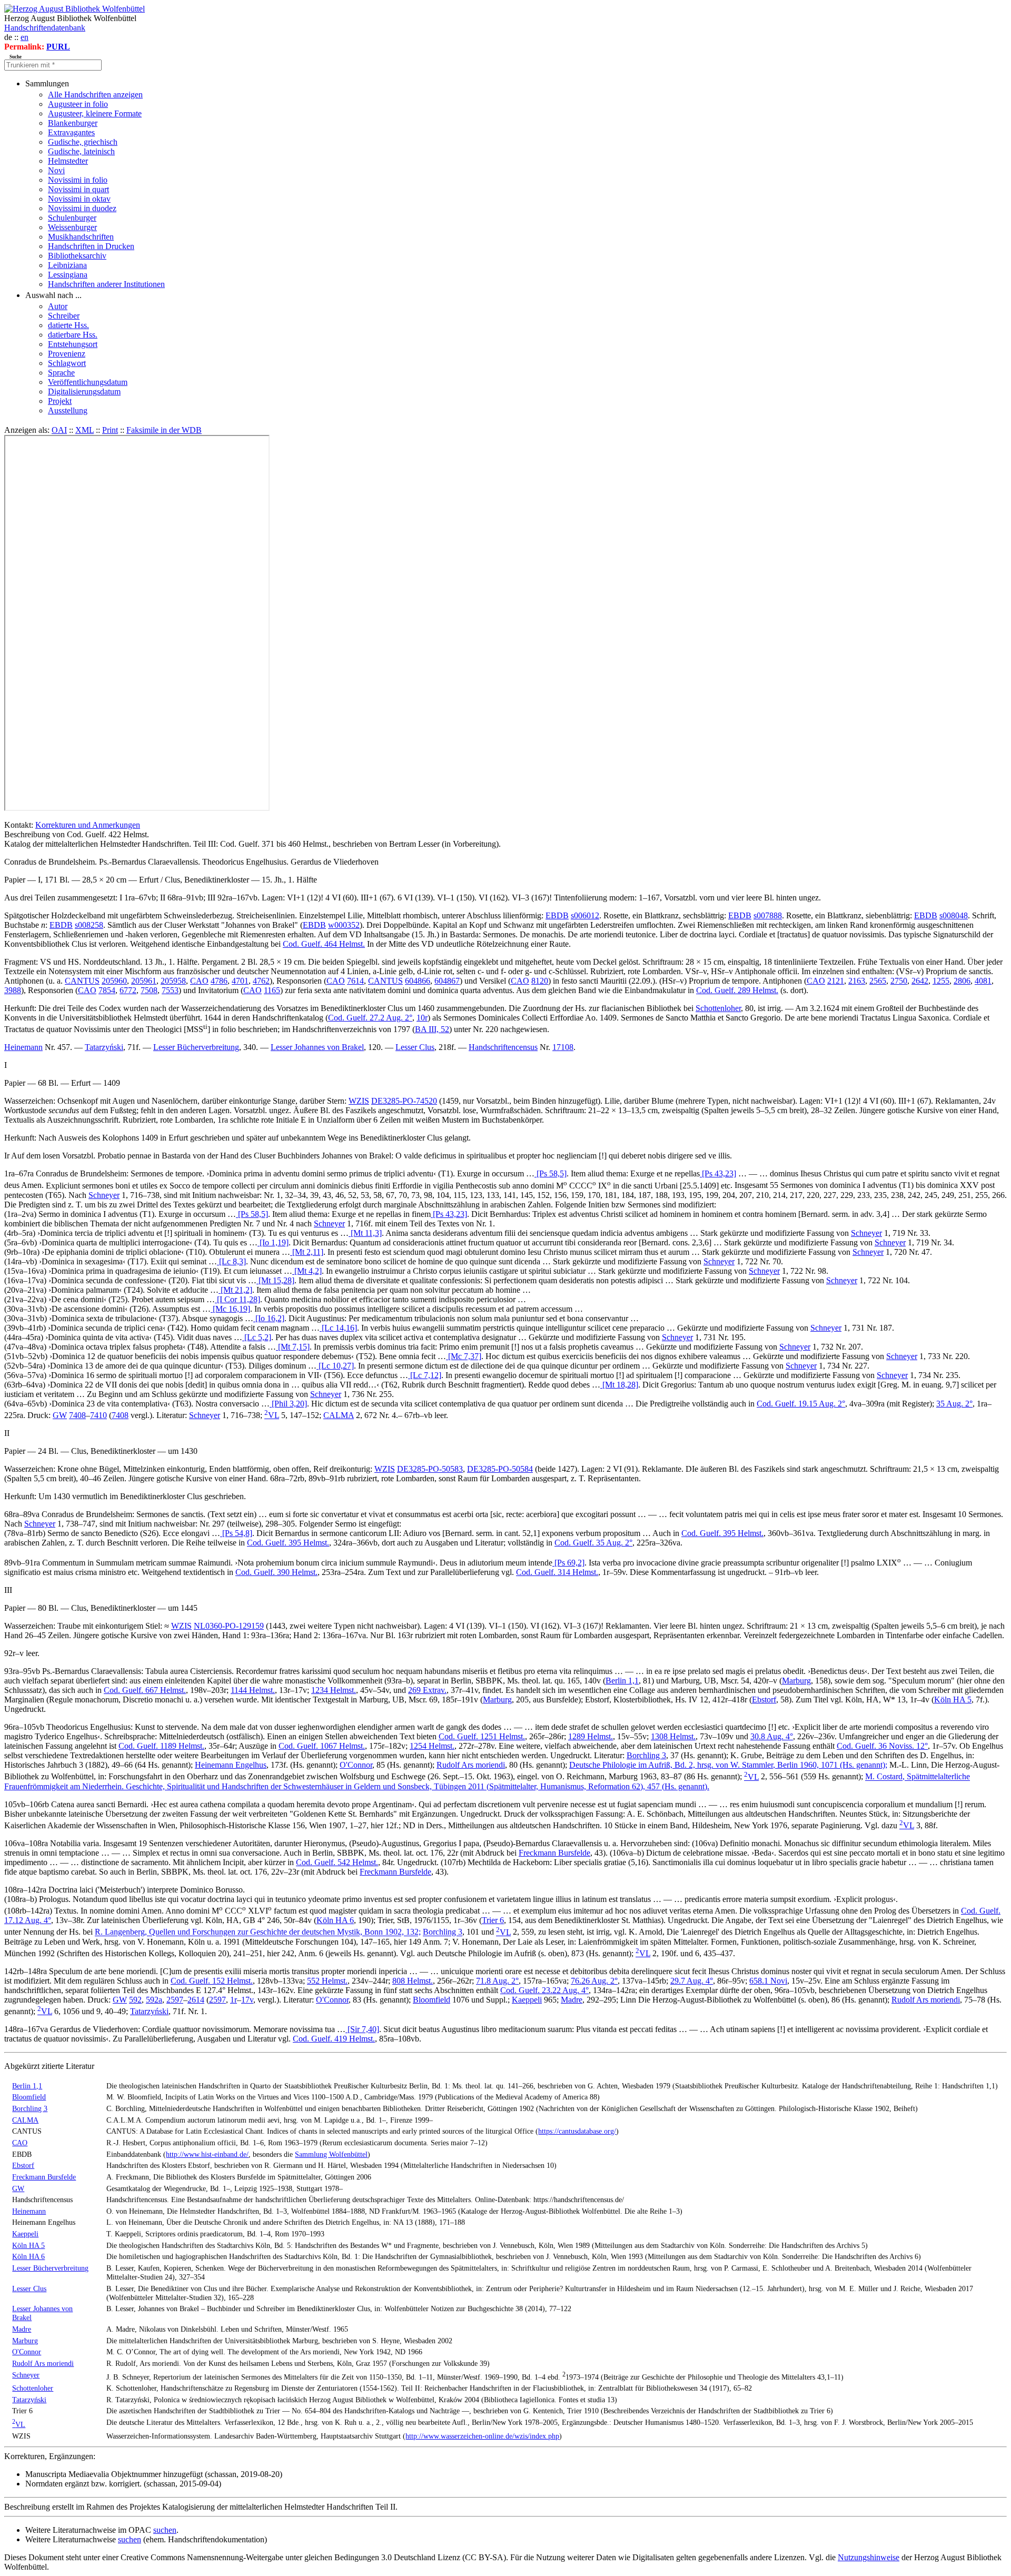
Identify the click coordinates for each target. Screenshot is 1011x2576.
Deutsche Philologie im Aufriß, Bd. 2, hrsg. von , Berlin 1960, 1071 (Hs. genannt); (728, 1765)
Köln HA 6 (335, 1920)
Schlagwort (67, 363)
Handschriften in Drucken (91, 246)
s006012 (585, 915)
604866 (418, 981)
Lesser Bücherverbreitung (196, 1047)
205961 (144, 981)
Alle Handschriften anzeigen (95, 95)
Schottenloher (718, 1008)
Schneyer (104, 1195)
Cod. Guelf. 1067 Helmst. (322, 1746)
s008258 (89, 925)
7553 (170, 990)
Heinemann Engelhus (231, 1765)
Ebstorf (764, 1700)
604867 (447, 981)
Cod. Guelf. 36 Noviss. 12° (882, 1746)
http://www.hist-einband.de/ (207, 2154)
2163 (857, 981)
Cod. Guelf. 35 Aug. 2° (593, 1543)
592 (135, 2000)
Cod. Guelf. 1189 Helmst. (161, 1746)
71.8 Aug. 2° (497, 1981)
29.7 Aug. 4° (692, 1981)
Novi (56, 170)
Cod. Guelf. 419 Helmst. (334, 2039)
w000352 (344, 925)
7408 (77, 1415)
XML (85, 430)
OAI (59, 430)
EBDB (557, 915)
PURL (58, 47)
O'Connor (356, 1765)
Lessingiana (68, 275)
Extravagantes (71, 132)
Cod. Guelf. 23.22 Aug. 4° (544, 1990)
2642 (920, 981)
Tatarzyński (104, 1047)
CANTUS (82, 981)
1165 (272, 990)
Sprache (61, 373)
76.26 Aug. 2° (594, 1981)
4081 (983, 981)
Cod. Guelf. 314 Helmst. (557, 1572)
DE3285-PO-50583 (430, 1469)
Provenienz (67, 354)
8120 (540, 981)
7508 (149, 990)
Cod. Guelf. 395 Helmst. (722, 1533)
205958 (173, 981)
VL (272, 1415)
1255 (941, 981)
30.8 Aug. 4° (772, 1736)
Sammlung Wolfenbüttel (331, 2154)
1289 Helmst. (591, 1736)
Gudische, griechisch (83, 142)
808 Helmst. (413, 1981)
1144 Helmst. (253, 1690)
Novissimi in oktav (79, 199)
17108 (563, 1047)
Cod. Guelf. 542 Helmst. (337, 1862)
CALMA (339, 1415)
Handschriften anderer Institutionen (106, 284)
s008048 (954, 915)
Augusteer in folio (78, 104)
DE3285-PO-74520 (404, 1101)
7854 (107, 990)
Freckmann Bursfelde (554, 1853)
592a (154, 2000)
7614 (355, 981)
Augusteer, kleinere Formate (95, 113)
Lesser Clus (415, 1047)
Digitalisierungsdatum (84, 392)
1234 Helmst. (334, 1690)
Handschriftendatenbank (45, 28)
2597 (175, 2000)
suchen (165, 2530)
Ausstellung (68, 410)
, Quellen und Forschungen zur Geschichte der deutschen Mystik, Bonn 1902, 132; (258, 1932)
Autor (58, 306)
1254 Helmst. (432, 1746)
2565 (878, 981)
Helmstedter (68, 161)
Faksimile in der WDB (164, 430)
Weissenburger (72, 227)
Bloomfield (432, 2000)
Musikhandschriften (81, 237)
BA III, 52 (432, 1029)
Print (110, 430)
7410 (98, 1415)
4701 (240, 981)
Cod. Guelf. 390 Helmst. (276, 1572)
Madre (572, 2000)
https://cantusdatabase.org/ (577, 2131)
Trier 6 (493, 1920)
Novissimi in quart (78, 189)
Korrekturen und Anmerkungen (88, 825)
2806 (962, 981)
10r (422, 1018)
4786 (219, 981)
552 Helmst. (327, 1981)
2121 (836, 981)
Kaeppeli (527, 2000)
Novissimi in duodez (82, 208)
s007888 (768, 915)
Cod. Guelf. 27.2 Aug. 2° (370, 1018)
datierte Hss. (68, 325)
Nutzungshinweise (869, 2557)
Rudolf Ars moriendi (471, 1765)
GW (60, 1415)
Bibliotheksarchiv (77, 256)
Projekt (60, 401)
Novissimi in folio (78, 180)
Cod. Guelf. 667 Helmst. (145, 1690)
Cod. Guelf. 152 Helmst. (212, 1981)
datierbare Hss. (73, 335)
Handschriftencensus (503, 1047)
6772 (128, 990)
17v (247, 2000)
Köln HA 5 (953, 1700)
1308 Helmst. (673, 1736)
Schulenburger (72, 218)
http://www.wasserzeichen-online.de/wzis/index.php (482, 2436)
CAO (199, 981)
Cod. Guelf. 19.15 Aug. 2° (801, 1404)
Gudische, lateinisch (81, 151)
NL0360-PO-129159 (229, 1626)
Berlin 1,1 (622, 1681)
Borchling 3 (646, 1755)
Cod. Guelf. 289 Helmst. (737, 990)
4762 (261, 981)
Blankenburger (73, 123)
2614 (196, 2000)
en (24, 37)
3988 (13, 990)
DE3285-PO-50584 (500, 1469)
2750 (899, 981)
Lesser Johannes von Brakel (317, 1047)
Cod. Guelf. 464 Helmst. (324, 944)
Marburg (796, 1681)
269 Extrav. (427, 1690)
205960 (114, 981)
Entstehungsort (73, 344)
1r (234, 2000)
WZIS (359, 1101)
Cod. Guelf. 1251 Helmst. (482, 1736)
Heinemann (23, 1047)
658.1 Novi (768, 1981)
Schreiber (64, 316)
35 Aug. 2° (954, 1404)
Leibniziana (67, 265)
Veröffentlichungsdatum (88, 382)
